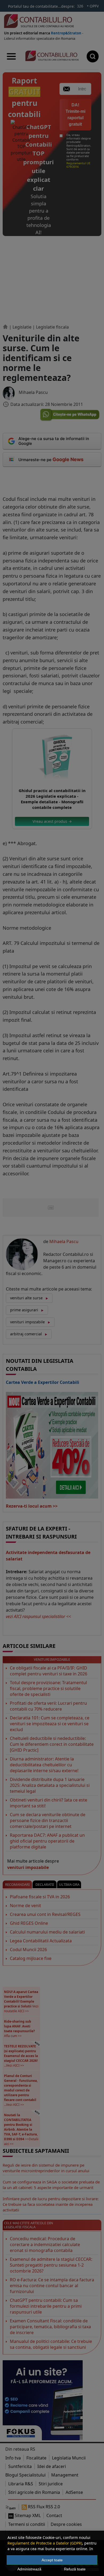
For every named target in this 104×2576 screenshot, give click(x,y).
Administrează (29, 2569)
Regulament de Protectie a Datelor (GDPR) (45, 2543)
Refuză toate (75, 2569)
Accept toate (52, 2560)
